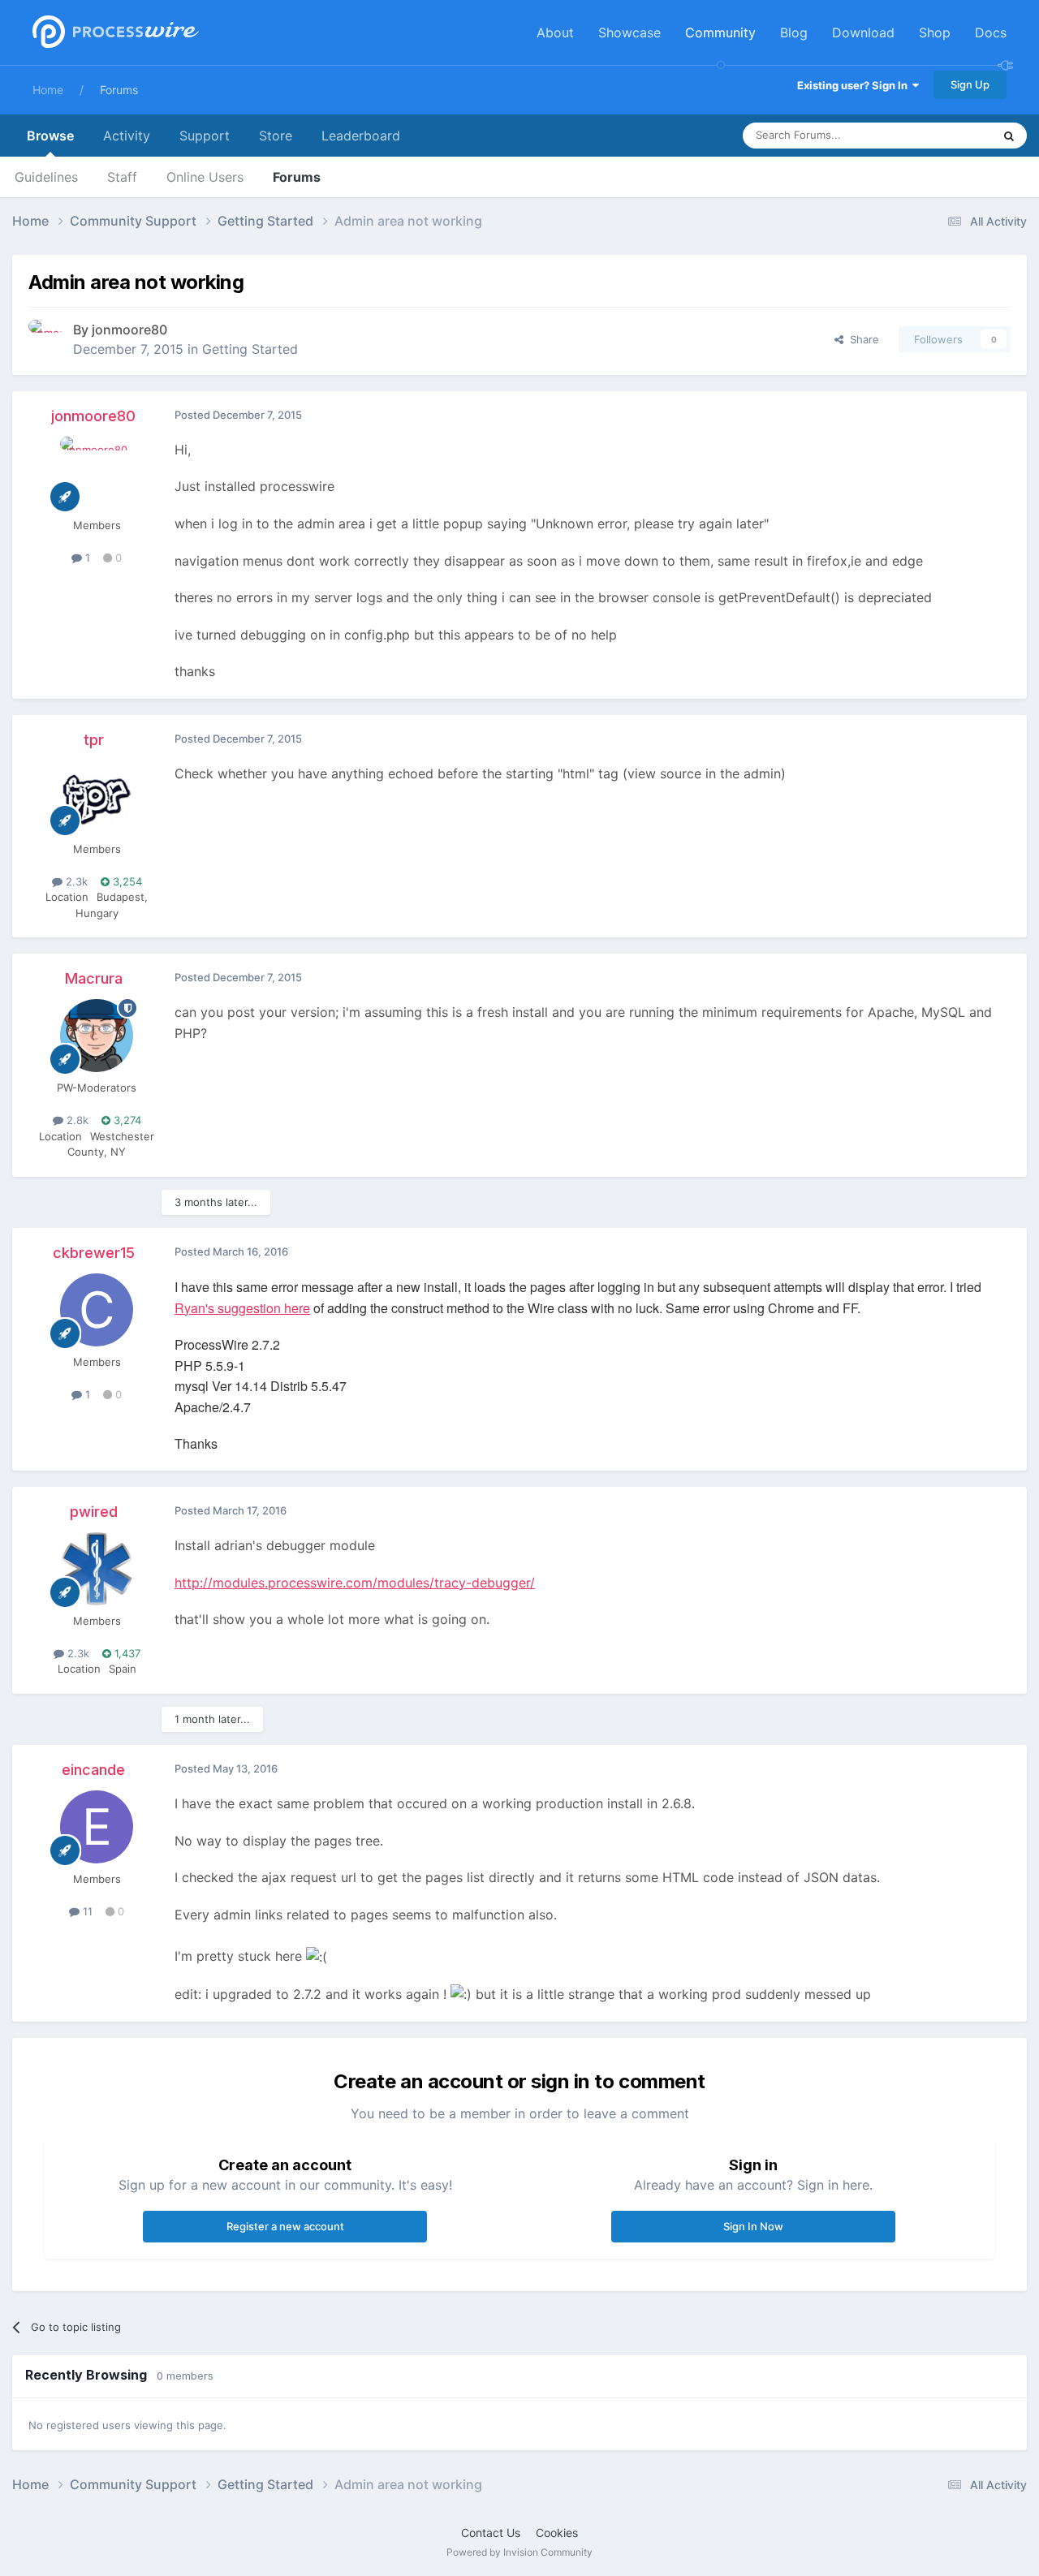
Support (205, 136)
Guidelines (46, 177)
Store (276, 136)
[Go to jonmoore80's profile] (46, 338)
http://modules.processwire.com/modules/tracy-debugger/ (355, 1583)
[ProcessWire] (114, 33)
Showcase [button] (629, 32)
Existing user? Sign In (855, 85)
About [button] (555, 32)
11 (86, 1911)
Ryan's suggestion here (242, 1308)
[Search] (1009, 136)
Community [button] (720, 32)
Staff (122, 177)
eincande (93, 1770)
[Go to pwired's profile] (97, 1569)
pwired (94, 1512)
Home (48, 90)
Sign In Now (753, 2226)
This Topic (946, 135)
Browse (50, 136)
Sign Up (970, 84)
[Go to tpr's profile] (97, 797)
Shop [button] (935, 32)
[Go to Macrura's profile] (97, 1036)
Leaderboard (361, 136)
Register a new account (285, 2226)
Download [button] (863, 32)
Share (861, 339)
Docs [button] (991, 32)
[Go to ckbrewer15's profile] (97, 1310)
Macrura (94, 978)
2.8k (76, 1120)
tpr (94, 740)
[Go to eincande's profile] (97, 1827)
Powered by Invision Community (519, 2552)
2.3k (75, 881)
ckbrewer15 (94, 1253)
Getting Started (250, 349)
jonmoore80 (129, 330)
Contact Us (491, 2533)
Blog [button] (794, 32)
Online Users (205, 177)
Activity (127, 136)
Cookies (557, 2533)
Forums (119, 90)
